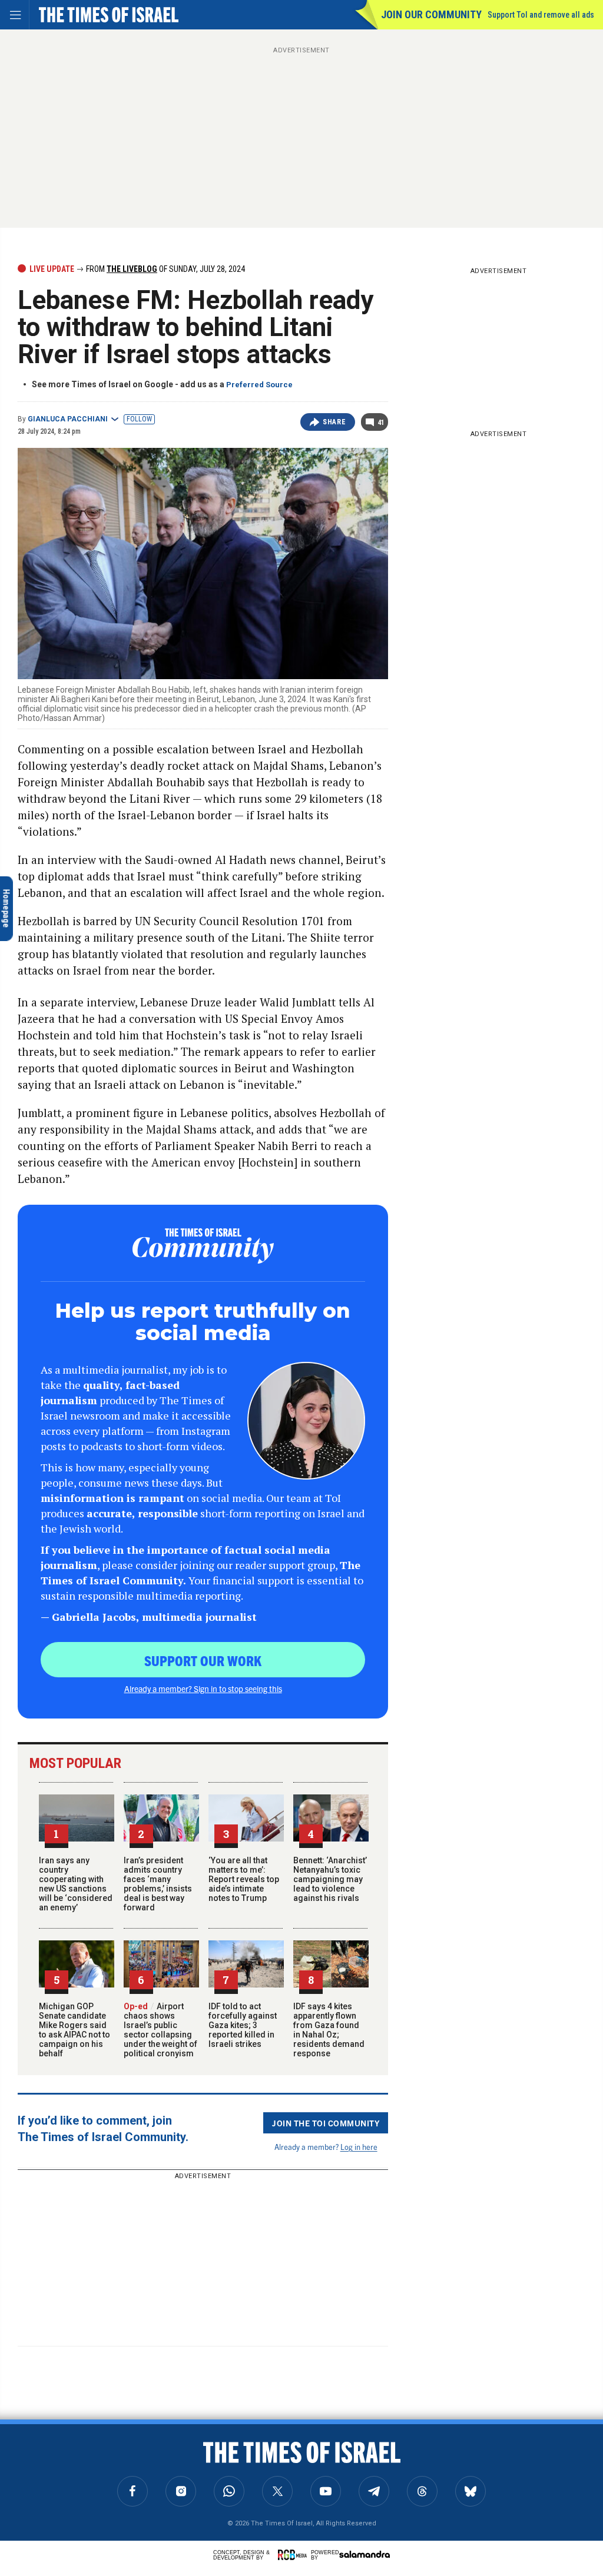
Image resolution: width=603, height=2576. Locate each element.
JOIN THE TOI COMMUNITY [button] (326, 2123)
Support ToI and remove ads (541, 15)
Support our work (203, 1660)
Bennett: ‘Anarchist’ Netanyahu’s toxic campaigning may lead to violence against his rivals (330, 1879)
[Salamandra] (365, 2554)
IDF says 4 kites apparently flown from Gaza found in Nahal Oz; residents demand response (329, 2030)
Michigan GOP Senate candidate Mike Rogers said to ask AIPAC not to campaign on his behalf (74, 2030)
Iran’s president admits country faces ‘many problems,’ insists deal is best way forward (158, 1884)
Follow (139, 419)
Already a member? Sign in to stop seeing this (203, 1688)
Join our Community (431, 14)
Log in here (359, 2147)
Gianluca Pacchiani (68, 419)
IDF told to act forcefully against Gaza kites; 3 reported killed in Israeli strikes (243, 2025)
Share (334, 422)
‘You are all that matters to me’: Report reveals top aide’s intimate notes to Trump (244, 1879)
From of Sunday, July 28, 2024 (165, 269)
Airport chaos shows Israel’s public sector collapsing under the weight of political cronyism (160, 2030)
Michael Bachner (55, 2470)
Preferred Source (259, 385)
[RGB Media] (294, 2555)
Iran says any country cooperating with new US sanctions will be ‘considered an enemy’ (76, 1884)
